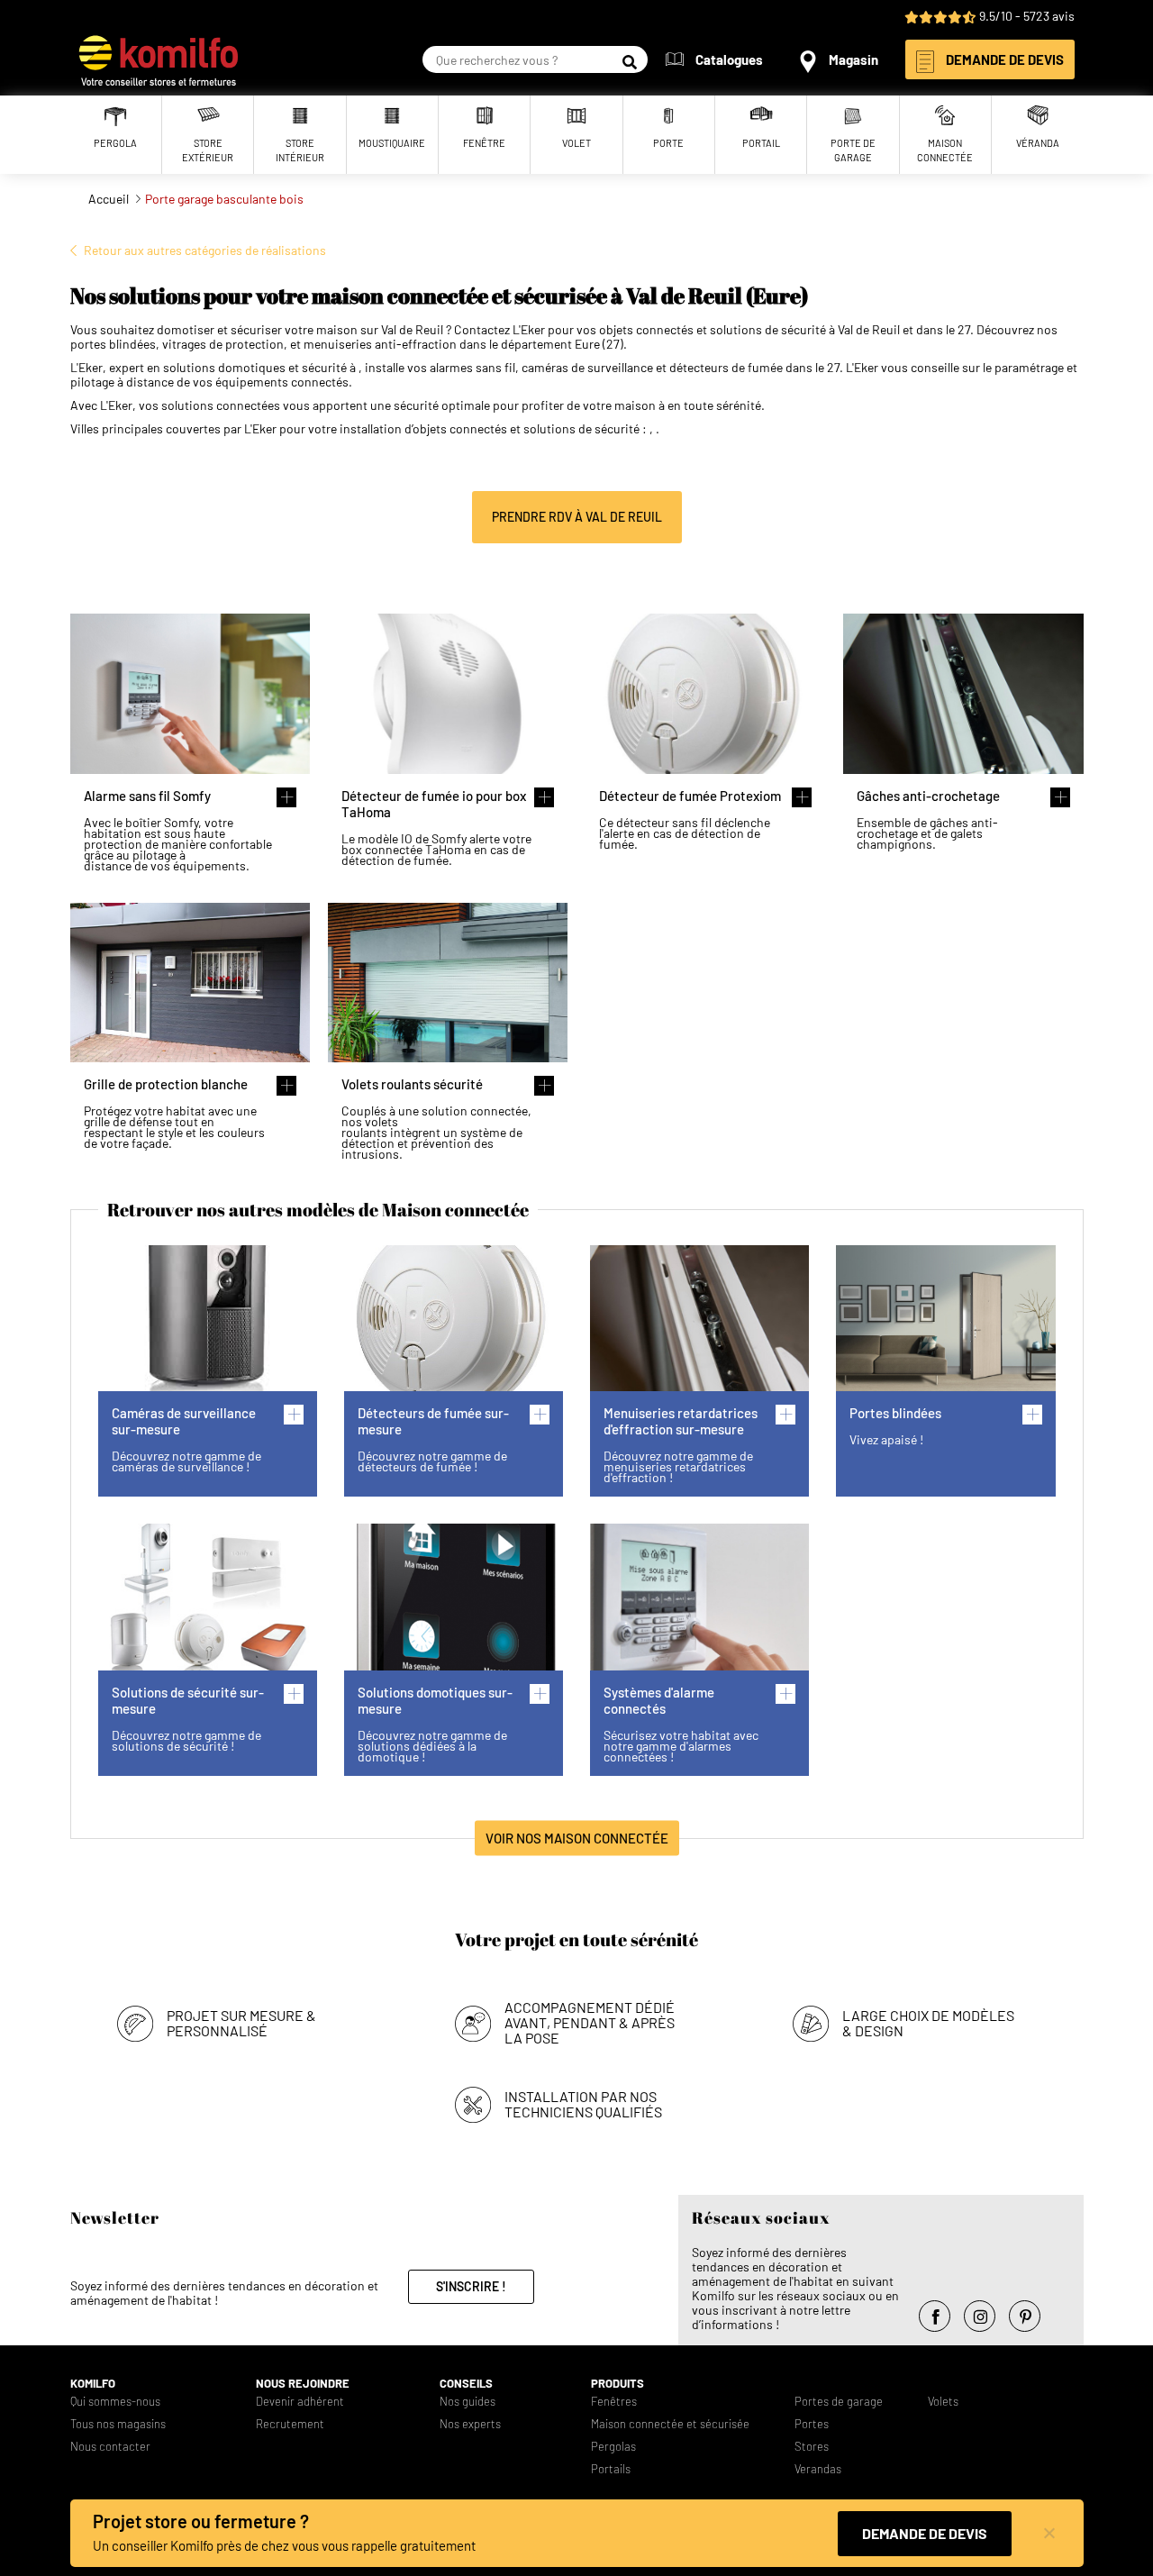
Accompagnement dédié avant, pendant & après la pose (590, 2022)
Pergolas (613, 2447)
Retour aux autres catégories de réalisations (205, 250)
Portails (611, 2469)
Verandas (818, 2469)
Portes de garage (839, 2402)
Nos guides (468, 2402)
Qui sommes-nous (115, 2402)
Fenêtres (614, 2402)
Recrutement (290, 2424)
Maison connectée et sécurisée (670, 2424)
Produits (617, 2384)
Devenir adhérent (300, 2402)
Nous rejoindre (303, 2384)
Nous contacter (110, 2447)
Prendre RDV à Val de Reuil (577, 517)
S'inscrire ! (471, 2286)
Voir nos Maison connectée (577, 1837)
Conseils (466, 2384)
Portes (812, 2424)
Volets (943, 2402)
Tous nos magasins (118, 2424)
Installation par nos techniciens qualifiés (583, 2104)
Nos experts (470, 2424)
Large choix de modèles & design (928, 2023)
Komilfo (93, 2384)
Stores (812, 2447)
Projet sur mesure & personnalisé (241, 2023)
